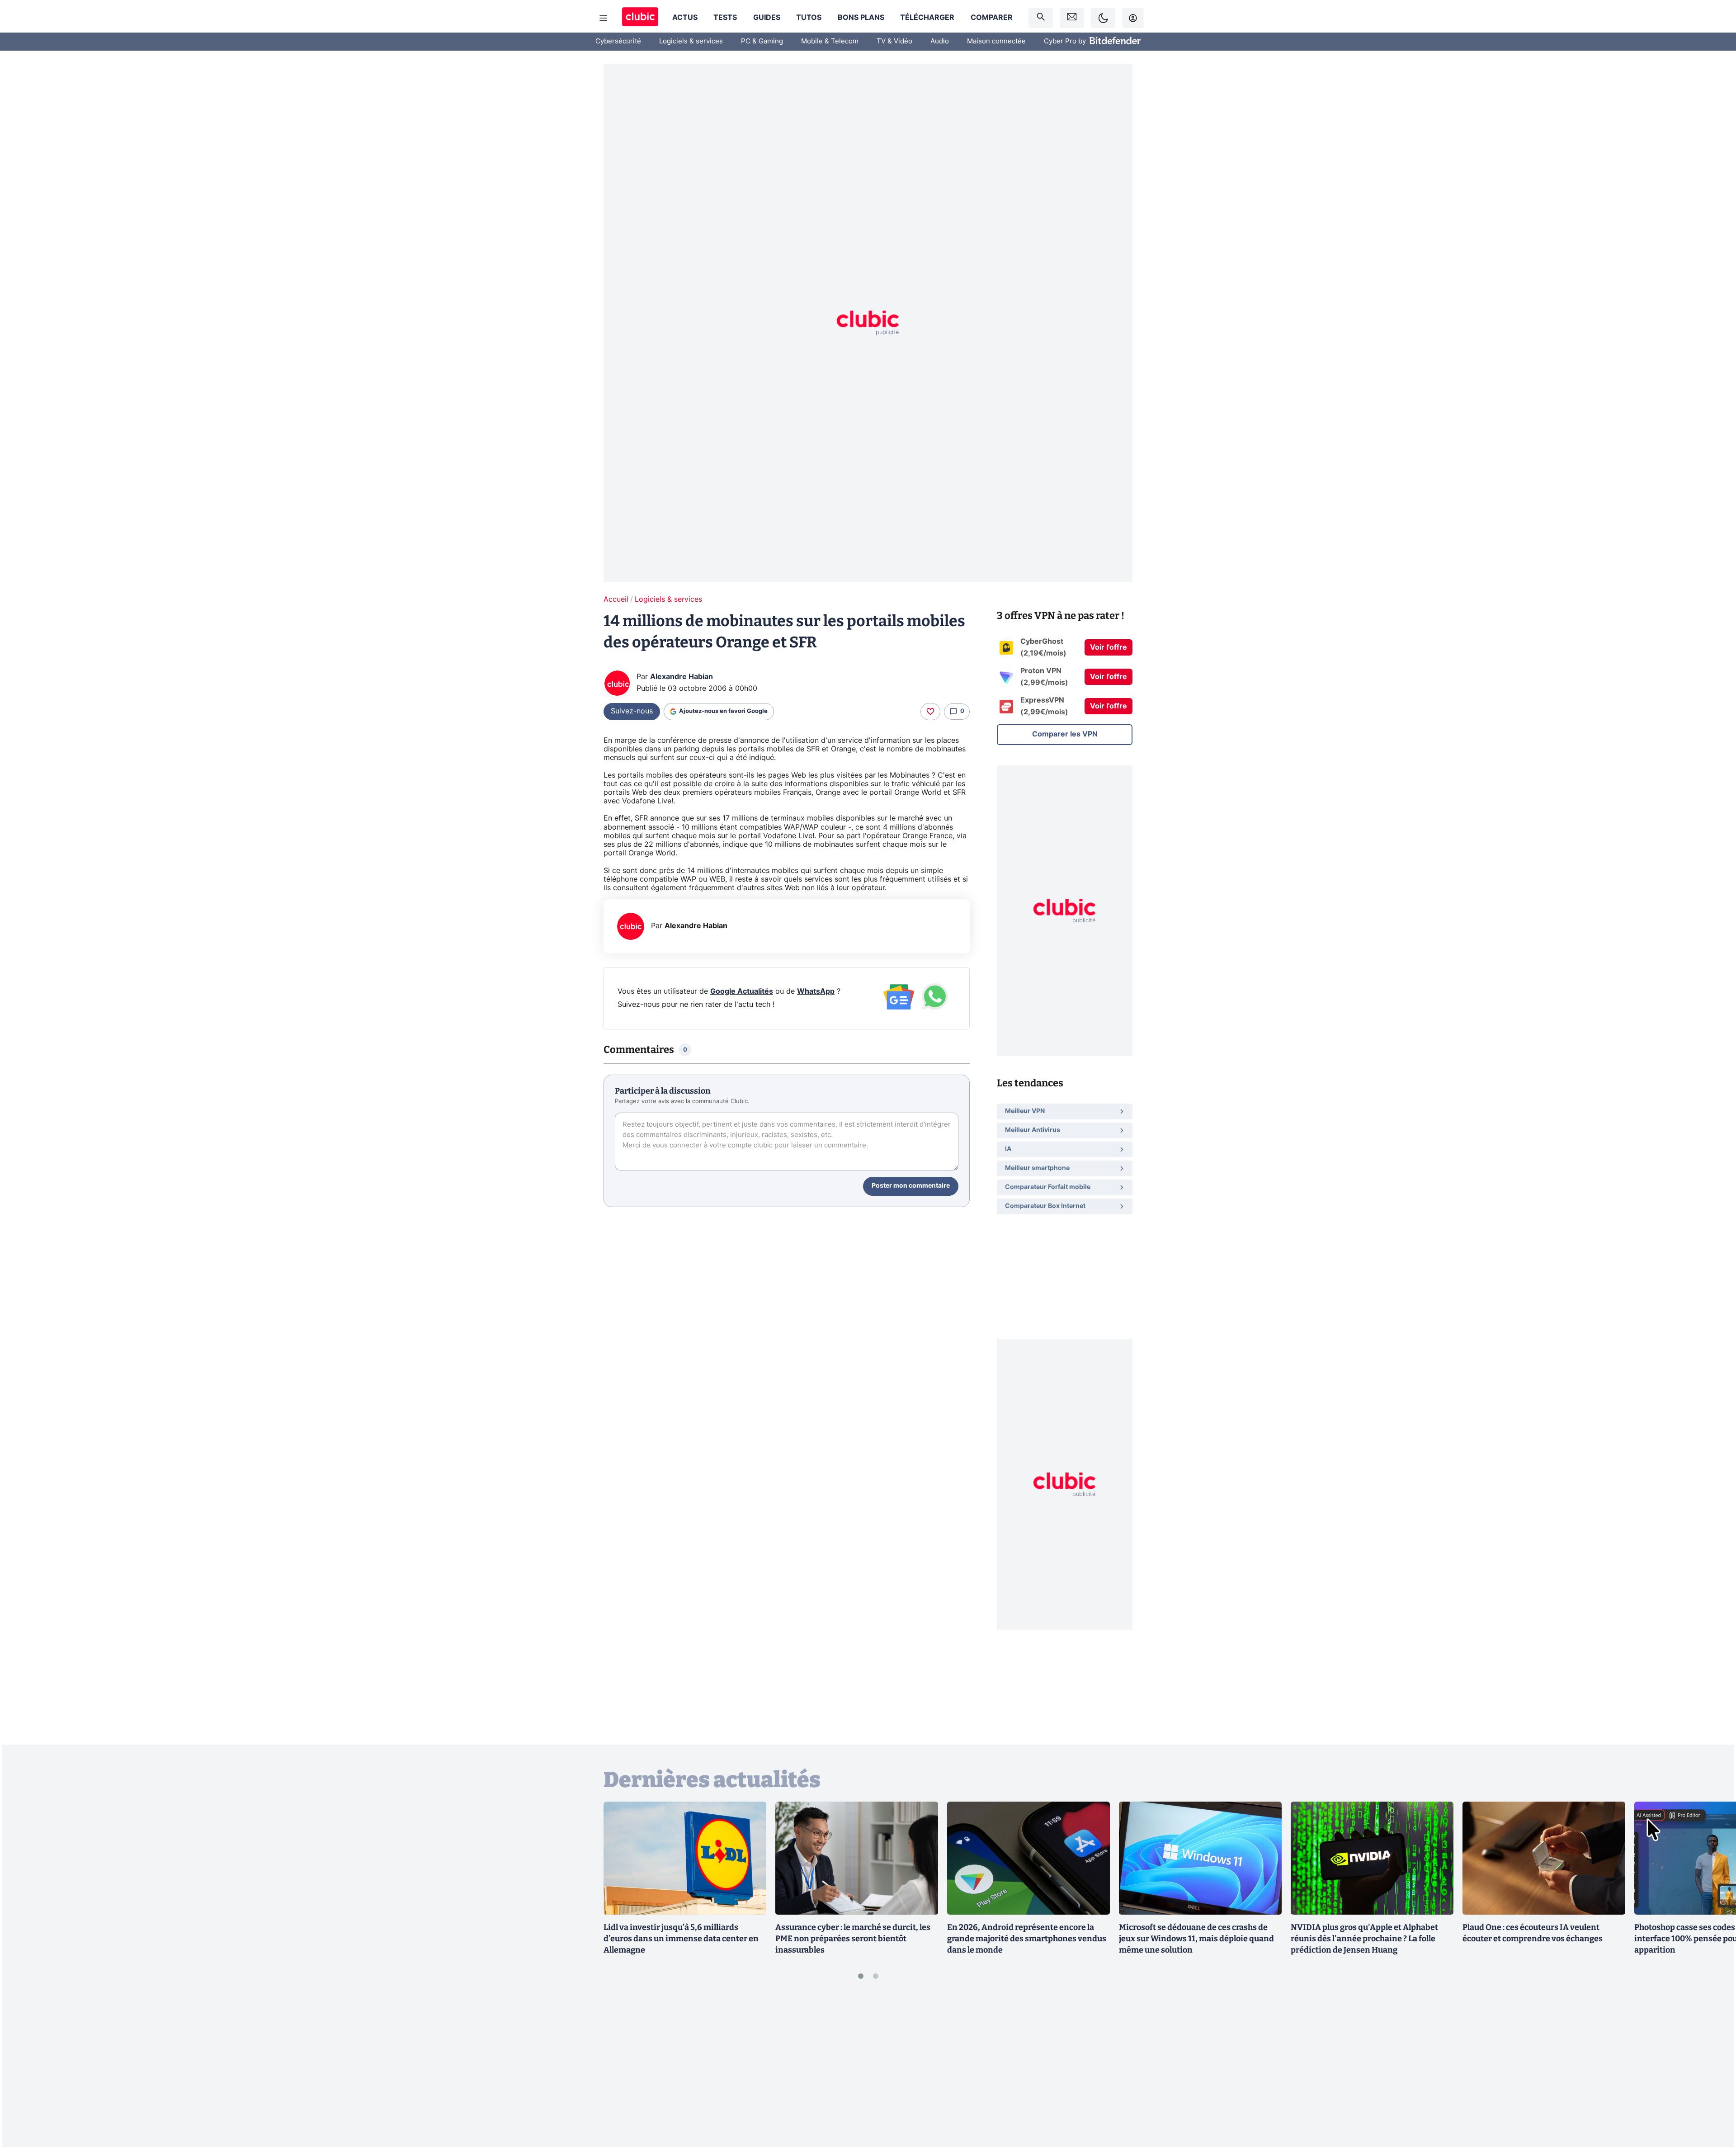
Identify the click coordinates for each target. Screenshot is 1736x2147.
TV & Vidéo (894, 41)
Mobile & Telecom (830, 41)
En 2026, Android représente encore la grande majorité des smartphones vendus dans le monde (1027, 1939)
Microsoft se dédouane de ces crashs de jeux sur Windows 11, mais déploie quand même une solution (1196, 1939)
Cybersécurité (618, 41)
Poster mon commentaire (911, 1186)
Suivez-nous (632, 711)
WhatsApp (816, 991)
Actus (685, 18)
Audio (940, 41)
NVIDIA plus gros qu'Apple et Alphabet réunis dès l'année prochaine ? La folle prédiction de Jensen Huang (1364, 1939)
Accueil (616, 599)
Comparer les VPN (1065, 734)
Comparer (992, 18)
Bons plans (861, 18)
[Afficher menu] (604, 18)
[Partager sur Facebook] (1713, 2069)
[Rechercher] (1041, 18)
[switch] (1103, 18)
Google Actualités (742, 991)
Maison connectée (996, 41)
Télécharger (927, 18)
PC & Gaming (762, 41)
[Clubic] (640, 18)
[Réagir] (930, 712)
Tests (725, 18)
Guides (767, 18)
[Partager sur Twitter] (1713, 2100)
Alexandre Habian (682, 677)
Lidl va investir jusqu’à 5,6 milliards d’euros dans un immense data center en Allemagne (681, 1939)
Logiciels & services (691, 41)
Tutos (809, 18)
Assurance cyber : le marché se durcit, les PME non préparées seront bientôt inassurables (853, 1939)
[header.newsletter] (1072, 18)
